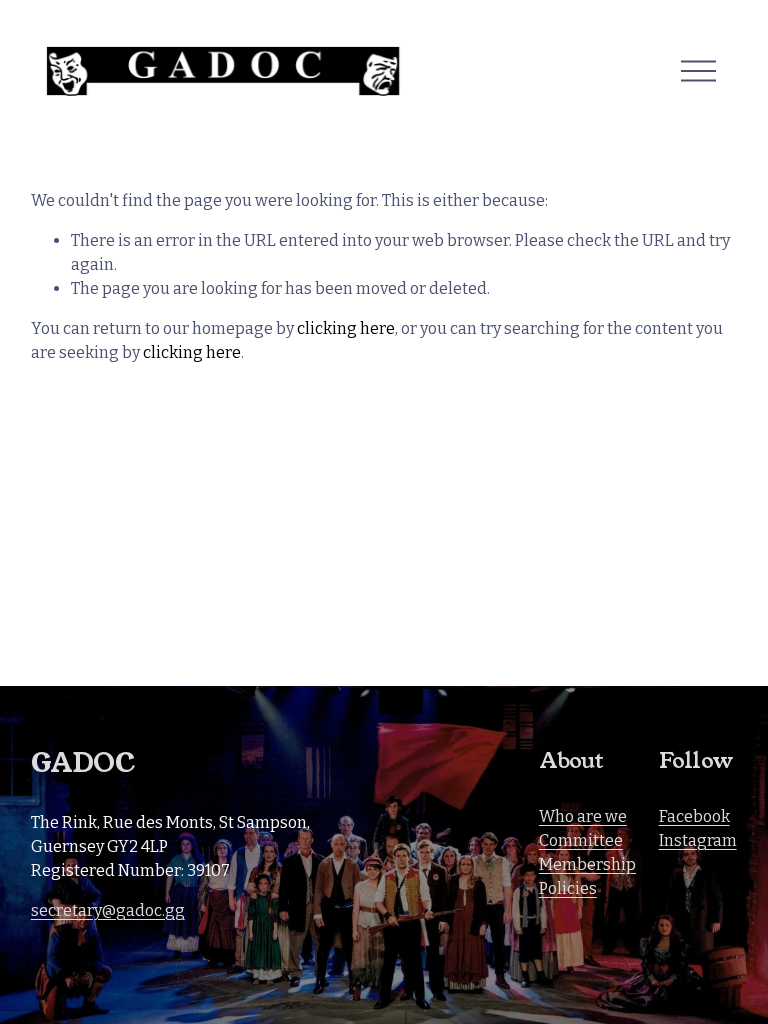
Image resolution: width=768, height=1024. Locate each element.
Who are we (583, 816)
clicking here (346, 328)
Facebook (694, 816)
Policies (568, 888)
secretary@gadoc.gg (108, 910)
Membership (587, 864)
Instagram (698, 840)
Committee (581, 840)
